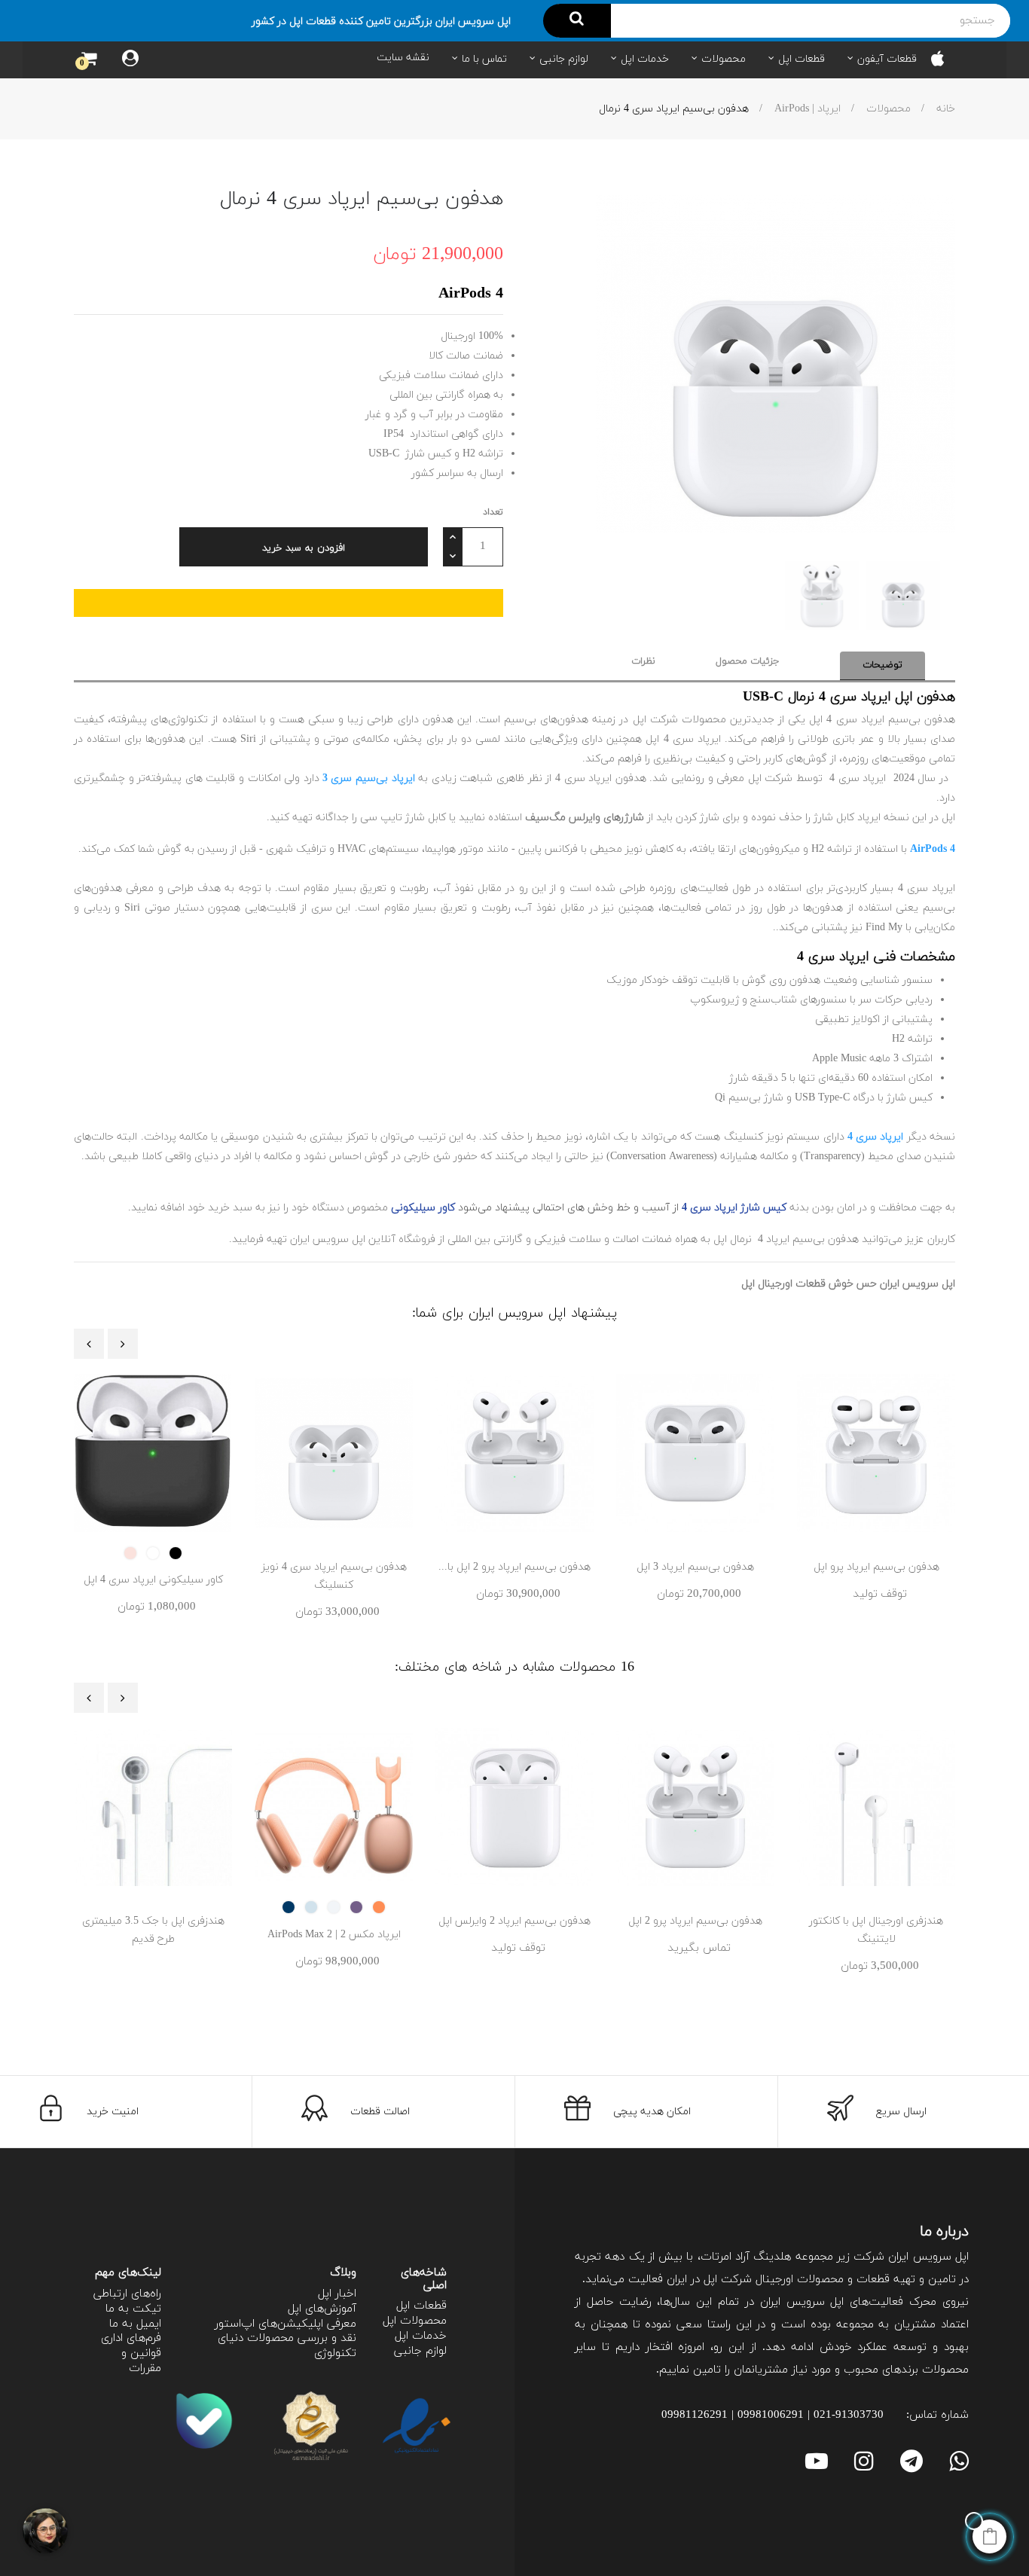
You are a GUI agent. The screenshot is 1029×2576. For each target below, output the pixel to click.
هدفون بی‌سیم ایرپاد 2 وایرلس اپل (514, 1921)
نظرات (643, 661)
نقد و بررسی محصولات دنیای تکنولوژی (287, 2346)
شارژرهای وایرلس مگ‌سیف (585, 818)
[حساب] (130, 60)
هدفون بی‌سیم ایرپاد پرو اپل (876, 1567)
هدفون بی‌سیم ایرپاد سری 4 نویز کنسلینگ (334, 1576)
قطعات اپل (421, 2306)
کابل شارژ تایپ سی (403, 818)
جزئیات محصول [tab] (748, 661)
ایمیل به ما (135, 2324)
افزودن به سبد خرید (304, 548)
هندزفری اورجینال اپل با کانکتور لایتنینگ (876, 1930)
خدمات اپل (421, 2336)
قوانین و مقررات (141, 2361)
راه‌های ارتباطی (127, 2294)
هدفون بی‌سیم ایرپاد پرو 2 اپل (695, 1921)
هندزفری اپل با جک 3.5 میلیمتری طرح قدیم (153, 1930)
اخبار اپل (337, 2294)
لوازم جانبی (420, 2351)
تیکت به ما (133, 2309)
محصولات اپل (415, 2321)
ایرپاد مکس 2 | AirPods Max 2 (334, 1935)
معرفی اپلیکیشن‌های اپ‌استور (285, 2324)
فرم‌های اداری (131, 2338)
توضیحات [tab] (882, 665)
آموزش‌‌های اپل (322, 2309)
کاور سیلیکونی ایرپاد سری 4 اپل (153, 1580)
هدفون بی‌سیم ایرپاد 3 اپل (695, 1567)
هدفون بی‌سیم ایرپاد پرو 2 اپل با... (514, 1567)
